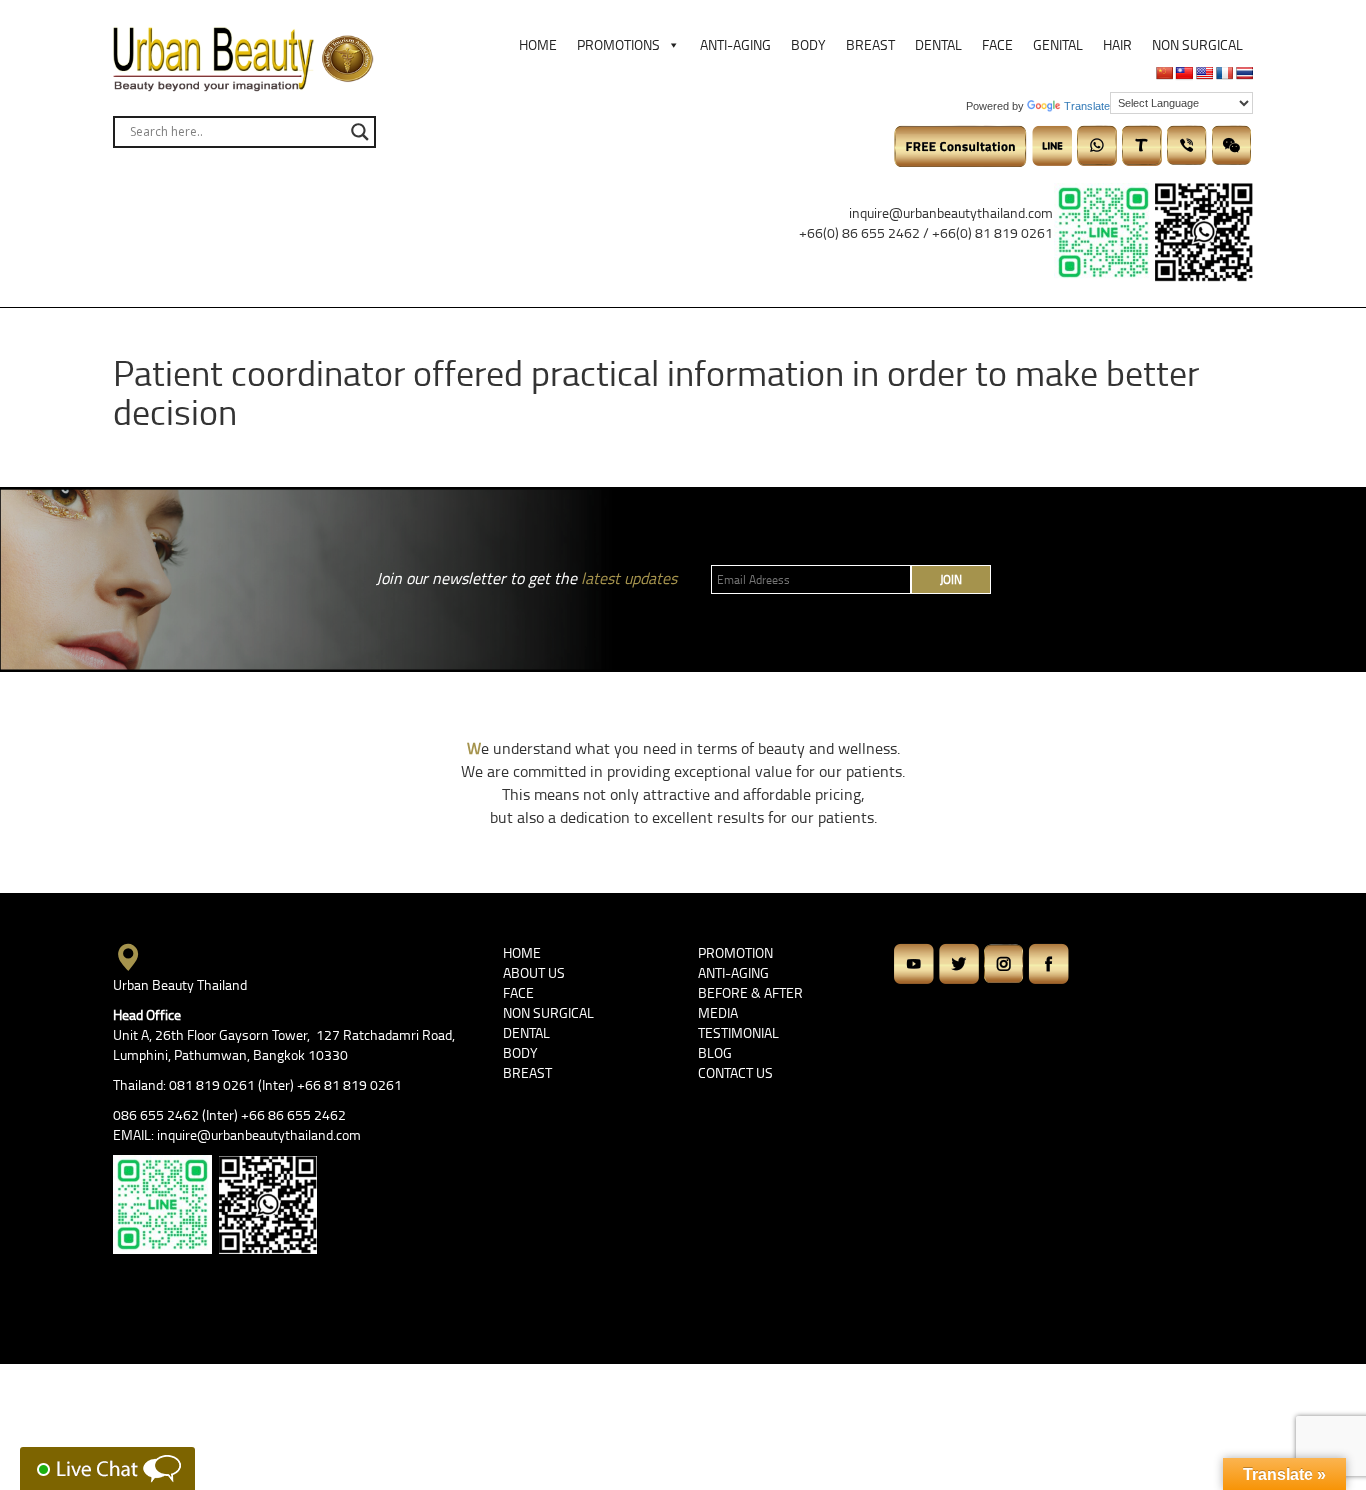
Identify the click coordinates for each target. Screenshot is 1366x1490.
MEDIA (718, 1012)
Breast (870, 44)
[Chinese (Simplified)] (1164, 73)
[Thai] (1244, 73)
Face (997, 44)
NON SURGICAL (548, 1012)
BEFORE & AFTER (750, 992)
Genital (1058, 44)
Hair (1117, 44)
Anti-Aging (735, 44)
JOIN (951, 579)
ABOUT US (534, 972)
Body (808, 44)
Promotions (618, 44)
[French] (1224, 73)
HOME (522, 952)
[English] (1204, 73)
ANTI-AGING (733, 972)
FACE (518, 992)
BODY (520, 1052)
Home (538, 44)
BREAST (527, 1072)
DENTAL (526, 1032)
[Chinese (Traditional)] (1184, 73)
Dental (938, 44)
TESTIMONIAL (738, 1032)
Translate (1087, 106)
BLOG (715, 1052)
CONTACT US (735, 1072)
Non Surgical (1197, 44)
